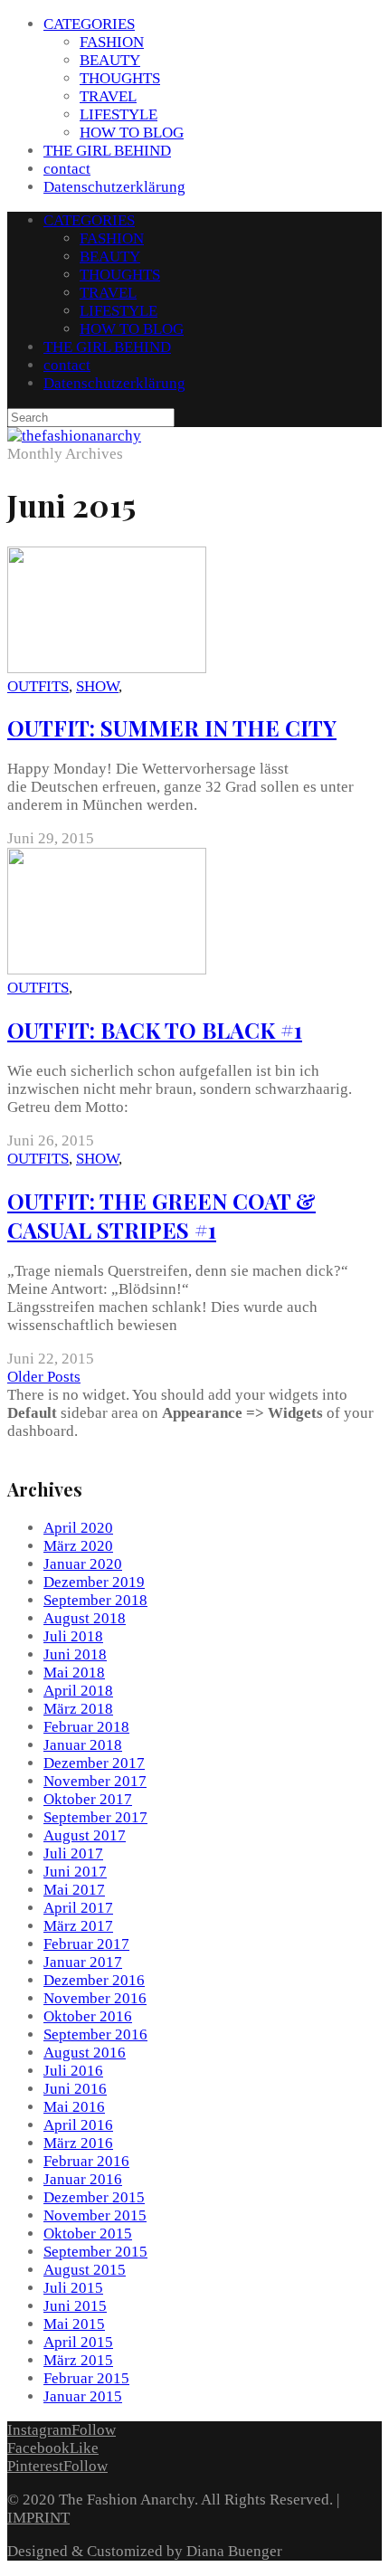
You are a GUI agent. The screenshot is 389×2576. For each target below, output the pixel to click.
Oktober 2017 (88, 1799)
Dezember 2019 (94, 1582)
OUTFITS (38, 686)
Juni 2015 (75, 2306)
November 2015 (95, 2215)
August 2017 (85, 1835)
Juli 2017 (73, 1854)
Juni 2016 (75, 2089)
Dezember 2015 (94, 2197)
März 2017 (78, 1926)
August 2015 (85, 2270)
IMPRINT (38, 2518)
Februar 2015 (86, 2378)
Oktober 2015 (88, 2234)
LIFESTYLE (119, 114)
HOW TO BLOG (132, 133)
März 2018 (78, 1709)
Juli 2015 (73, 2288)
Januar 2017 (83, 1962)
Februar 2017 (86, 1944)
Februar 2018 (86, 1727)
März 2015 (78, 2360)
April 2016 (78, 2125)
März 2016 (78, 2143)
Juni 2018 (75, 1654)
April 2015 (78, 2342)
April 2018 (78, 1691)
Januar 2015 (83, 2396)
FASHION (112, 42)
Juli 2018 (73, 1636)
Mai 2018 (74, 1673)
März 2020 (78, 1546)
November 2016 (95, 1998)
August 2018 (85, 1618)
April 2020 (78, 1528)
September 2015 (95, 2252)
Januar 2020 (83, 1564)
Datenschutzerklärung (114, 187)
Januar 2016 (83, 2179)
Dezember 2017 (94, 1763)
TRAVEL (108, 96)
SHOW (97, 686)
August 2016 (85, 2053)
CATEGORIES (89, 24)
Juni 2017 (75, 1872)
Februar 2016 (86, 2161)
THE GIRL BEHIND (107, 151)
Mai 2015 (74, 2324)
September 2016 (95, 2034)
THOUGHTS (120, 78)
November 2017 (95, 1781)
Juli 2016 (73, 2071)
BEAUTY (110, 60)
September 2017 (95, 1817)
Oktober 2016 (88, 2016)
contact (67, 169)
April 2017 (78, 1908)
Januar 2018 (83, 1745)
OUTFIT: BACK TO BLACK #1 (155, 1030)
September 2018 (95, 1600)
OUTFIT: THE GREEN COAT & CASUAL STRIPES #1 (161, 1215)
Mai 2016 (74, 2107)
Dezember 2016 (94, 1980)
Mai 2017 (74, 1890)
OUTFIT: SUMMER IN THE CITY (172, 727)
